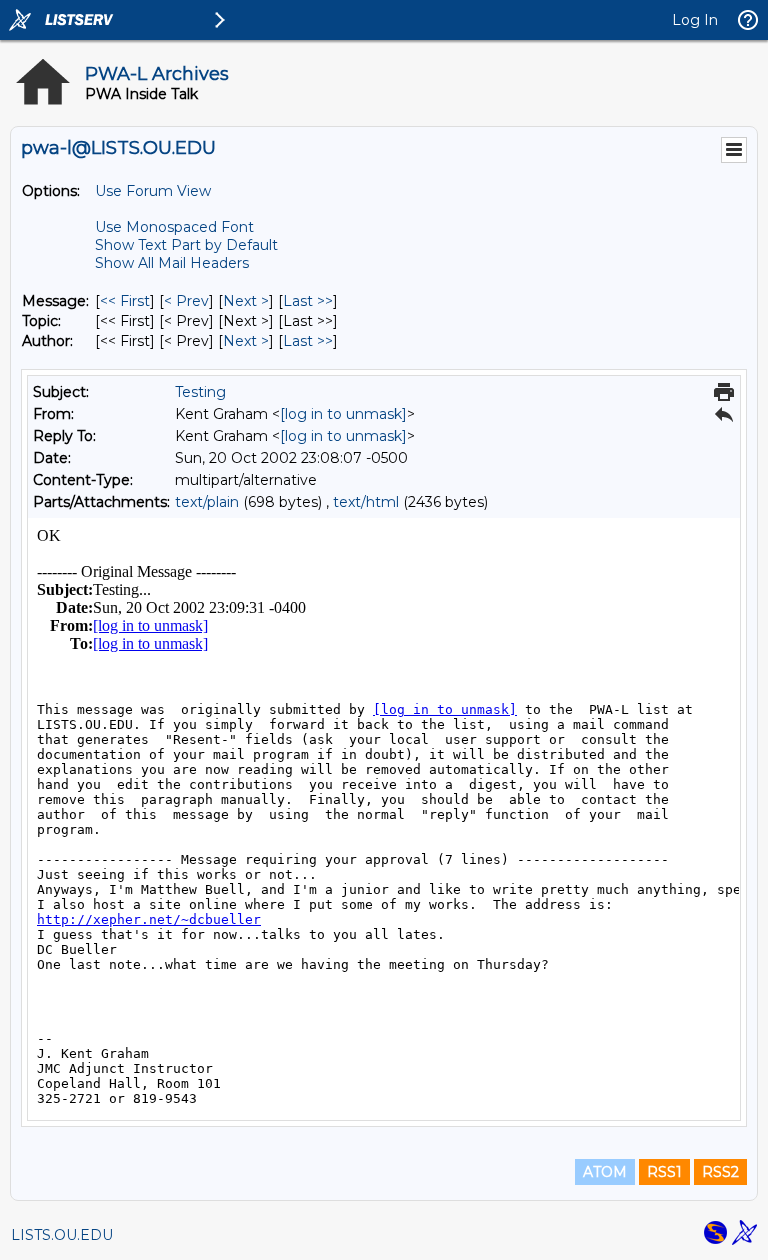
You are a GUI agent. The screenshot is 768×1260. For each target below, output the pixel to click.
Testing (200, 392)
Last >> (308, 301)
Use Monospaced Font (174, 227)
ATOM (605, 1172)
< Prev (186, 301)
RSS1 (664, 1172)
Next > (246, 301)
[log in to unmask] (343, 414)
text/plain (207, 502)
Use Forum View (153, 191)
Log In (695, 20)
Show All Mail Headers (172, 263)
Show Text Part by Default (186, 245)
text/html (366, 502)
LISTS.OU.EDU (62, 1235)
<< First (125, 301)
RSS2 (720, 1172)
